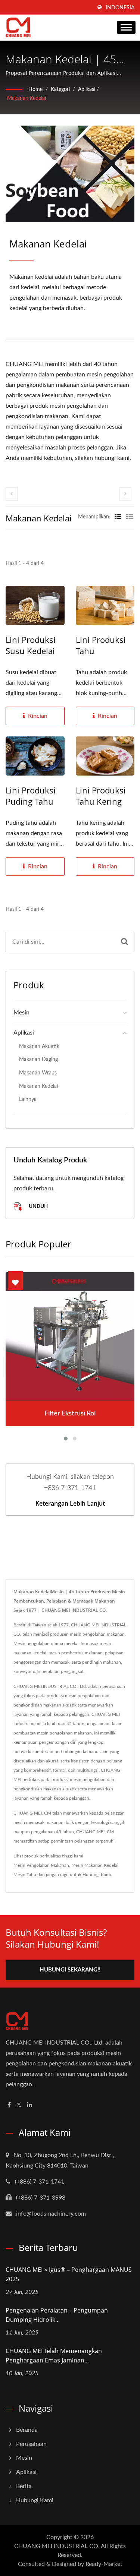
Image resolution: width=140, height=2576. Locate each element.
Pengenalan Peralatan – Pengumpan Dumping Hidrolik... (57, 2315)
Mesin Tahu (25, 1875)
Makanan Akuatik (39, 1046)
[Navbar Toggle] (126, 27)
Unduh (38, 1206)
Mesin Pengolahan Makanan (41, 1865)
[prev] (12, 494)
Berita (24, 2486)
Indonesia (120, 8)
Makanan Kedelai (27, 98)
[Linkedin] (29, 2105)
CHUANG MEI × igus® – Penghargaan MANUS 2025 (69, 2274)
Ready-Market (104, 2564)
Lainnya (28, 1099)
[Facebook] (9, 2105)
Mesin (21, 1013)
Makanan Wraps (38, 1073)
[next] (125, 494)
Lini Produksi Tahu (101, 645)
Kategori (60, 89)
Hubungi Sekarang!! (70, 1970)
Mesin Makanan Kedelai (95, 1865)
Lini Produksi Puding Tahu (31, 796)
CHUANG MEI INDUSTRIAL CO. (57, 2546)
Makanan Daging (38, 1059)
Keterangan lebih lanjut (70, 1503)
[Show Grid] (118, 517)
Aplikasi (87, 89)
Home (35, 89)
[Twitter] (19, 2105)
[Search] (125, 942)
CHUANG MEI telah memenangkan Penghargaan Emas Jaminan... (54, 2356)
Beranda (27, 2430)
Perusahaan (31, 2444)
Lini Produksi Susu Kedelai (31, 645)
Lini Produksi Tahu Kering (101, 796)
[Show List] (130, 517)
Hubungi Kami (97, 1875)
